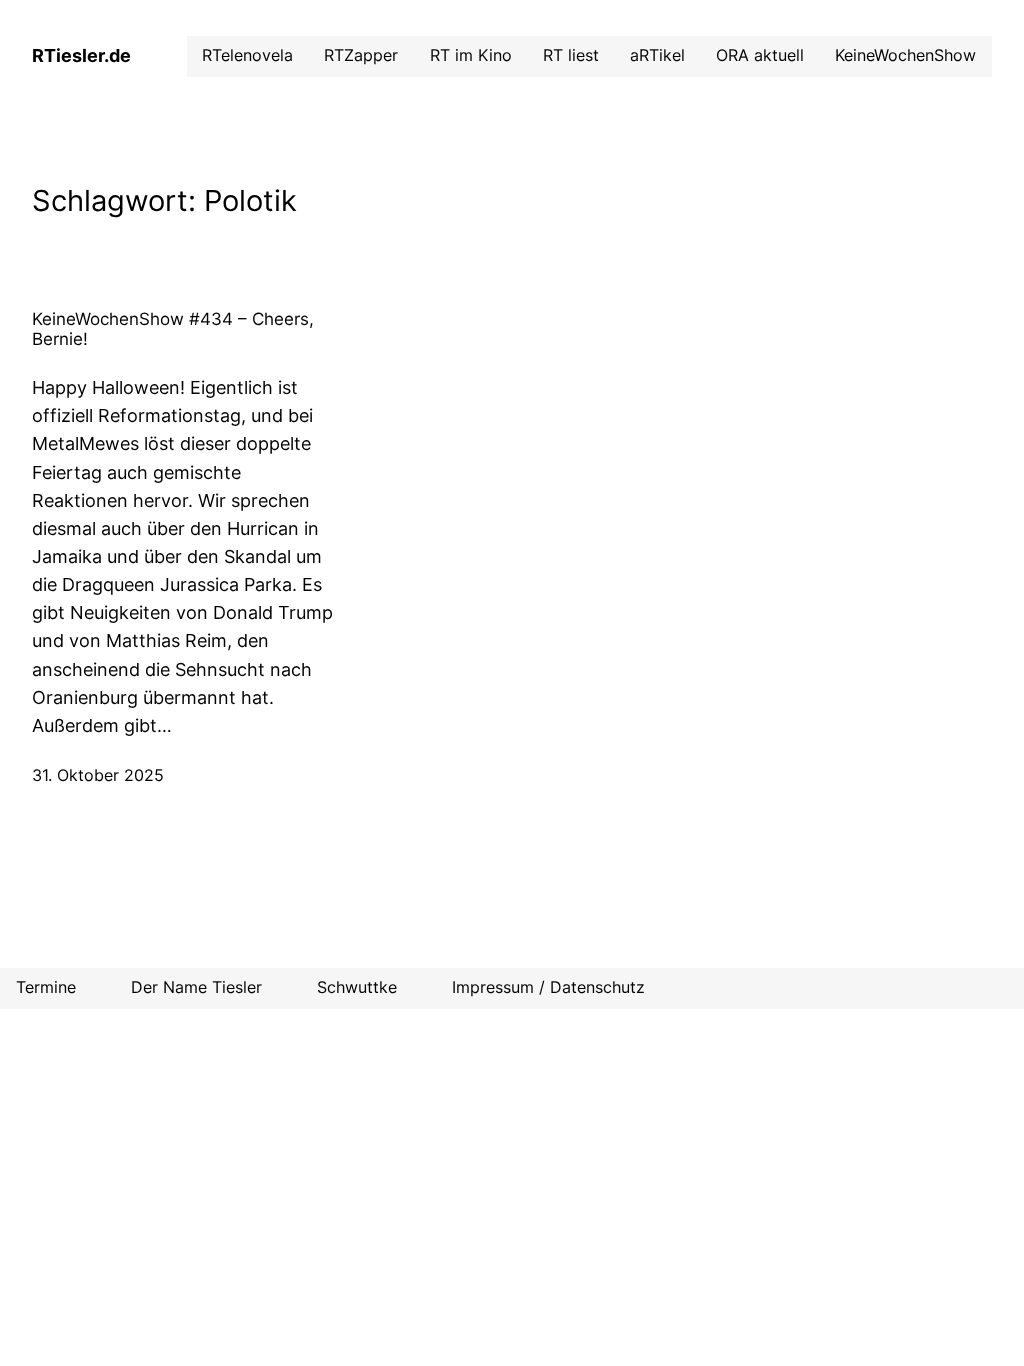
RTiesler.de (81, 55)
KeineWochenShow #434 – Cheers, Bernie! (173, 329)
